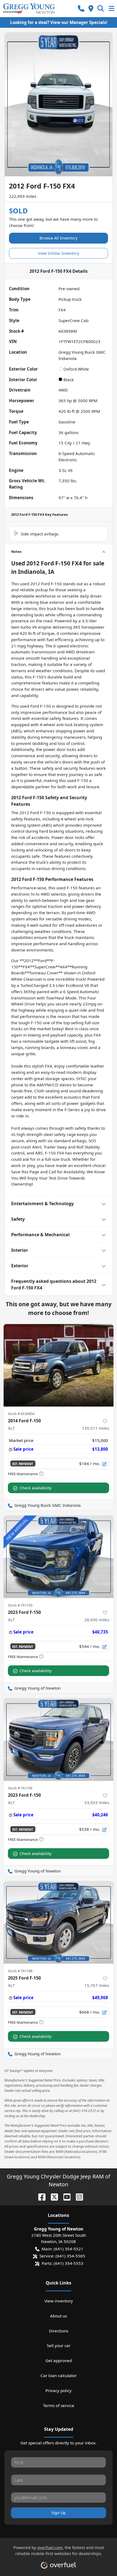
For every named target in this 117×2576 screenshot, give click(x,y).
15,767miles (97, 1985)
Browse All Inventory (59, 238)
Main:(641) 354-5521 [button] (62, 2249)
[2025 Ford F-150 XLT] (59, 1922)
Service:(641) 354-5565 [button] (62, 2256)
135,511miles (96, 1428)
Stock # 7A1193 (20, 1605)
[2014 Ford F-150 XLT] (59, 1365)
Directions (59, 2331)
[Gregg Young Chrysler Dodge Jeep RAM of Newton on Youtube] (65, 2196)
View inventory (59, 2301)
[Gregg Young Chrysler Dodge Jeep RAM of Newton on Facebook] (40, 2196)
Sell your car (59, 2345)
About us (59, 2316)
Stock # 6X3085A (21, 1414)
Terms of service (59, 2405)
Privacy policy (59, 2390)
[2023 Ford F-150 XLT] (59, 1557)
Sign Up (59, 2513)
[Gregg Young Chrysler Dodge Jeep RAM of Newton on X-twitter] (52, 2196)
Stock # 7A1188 (20, 1971)
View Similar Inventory (59, 253)
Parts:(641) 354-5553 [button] (62, 2263)
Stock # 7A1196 (20, 1788)
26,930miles (97, 1620)
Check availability (36, 1488)
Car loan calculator (59, 2375)
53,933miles (97, 1802)
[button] (81, 9)
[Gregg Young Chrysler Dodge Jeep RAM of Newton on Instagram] (77, 2196)
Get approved (59, 2360)
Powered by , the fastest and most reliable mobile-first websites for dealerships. (59, 2551)
